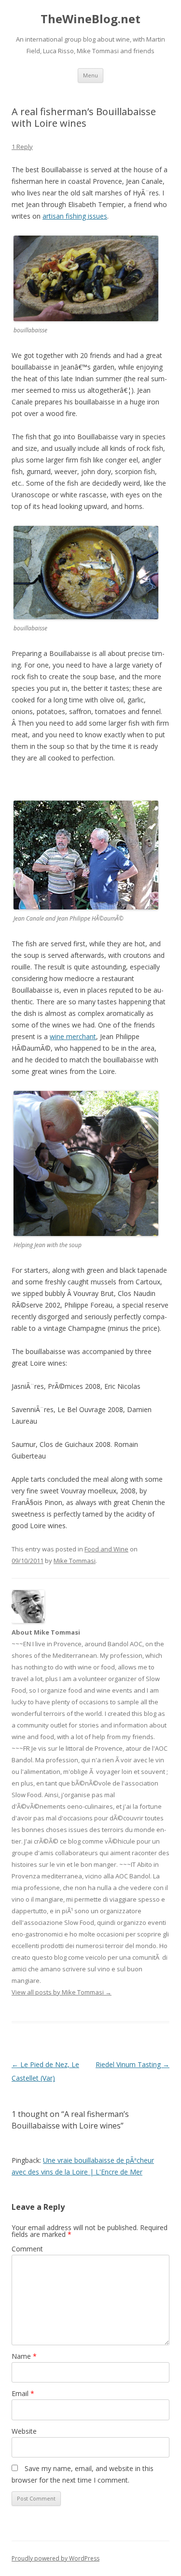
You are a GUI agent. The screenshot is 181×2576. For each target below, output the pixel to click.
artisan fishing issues (75, 216)
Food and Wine (106, 1549)
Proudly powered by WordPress (56, 2558)
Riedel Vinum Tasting (132, 2064)
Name (24, 2356)
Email (23, 2393)
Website (24, 2431)
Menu (90, 75)
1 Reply (22, 147)
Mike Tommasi (75, 1561)
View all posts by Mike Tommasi (62, 1992)
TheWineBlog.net (90, 19)
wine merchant (73, 1036)
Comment (27, 2249)
